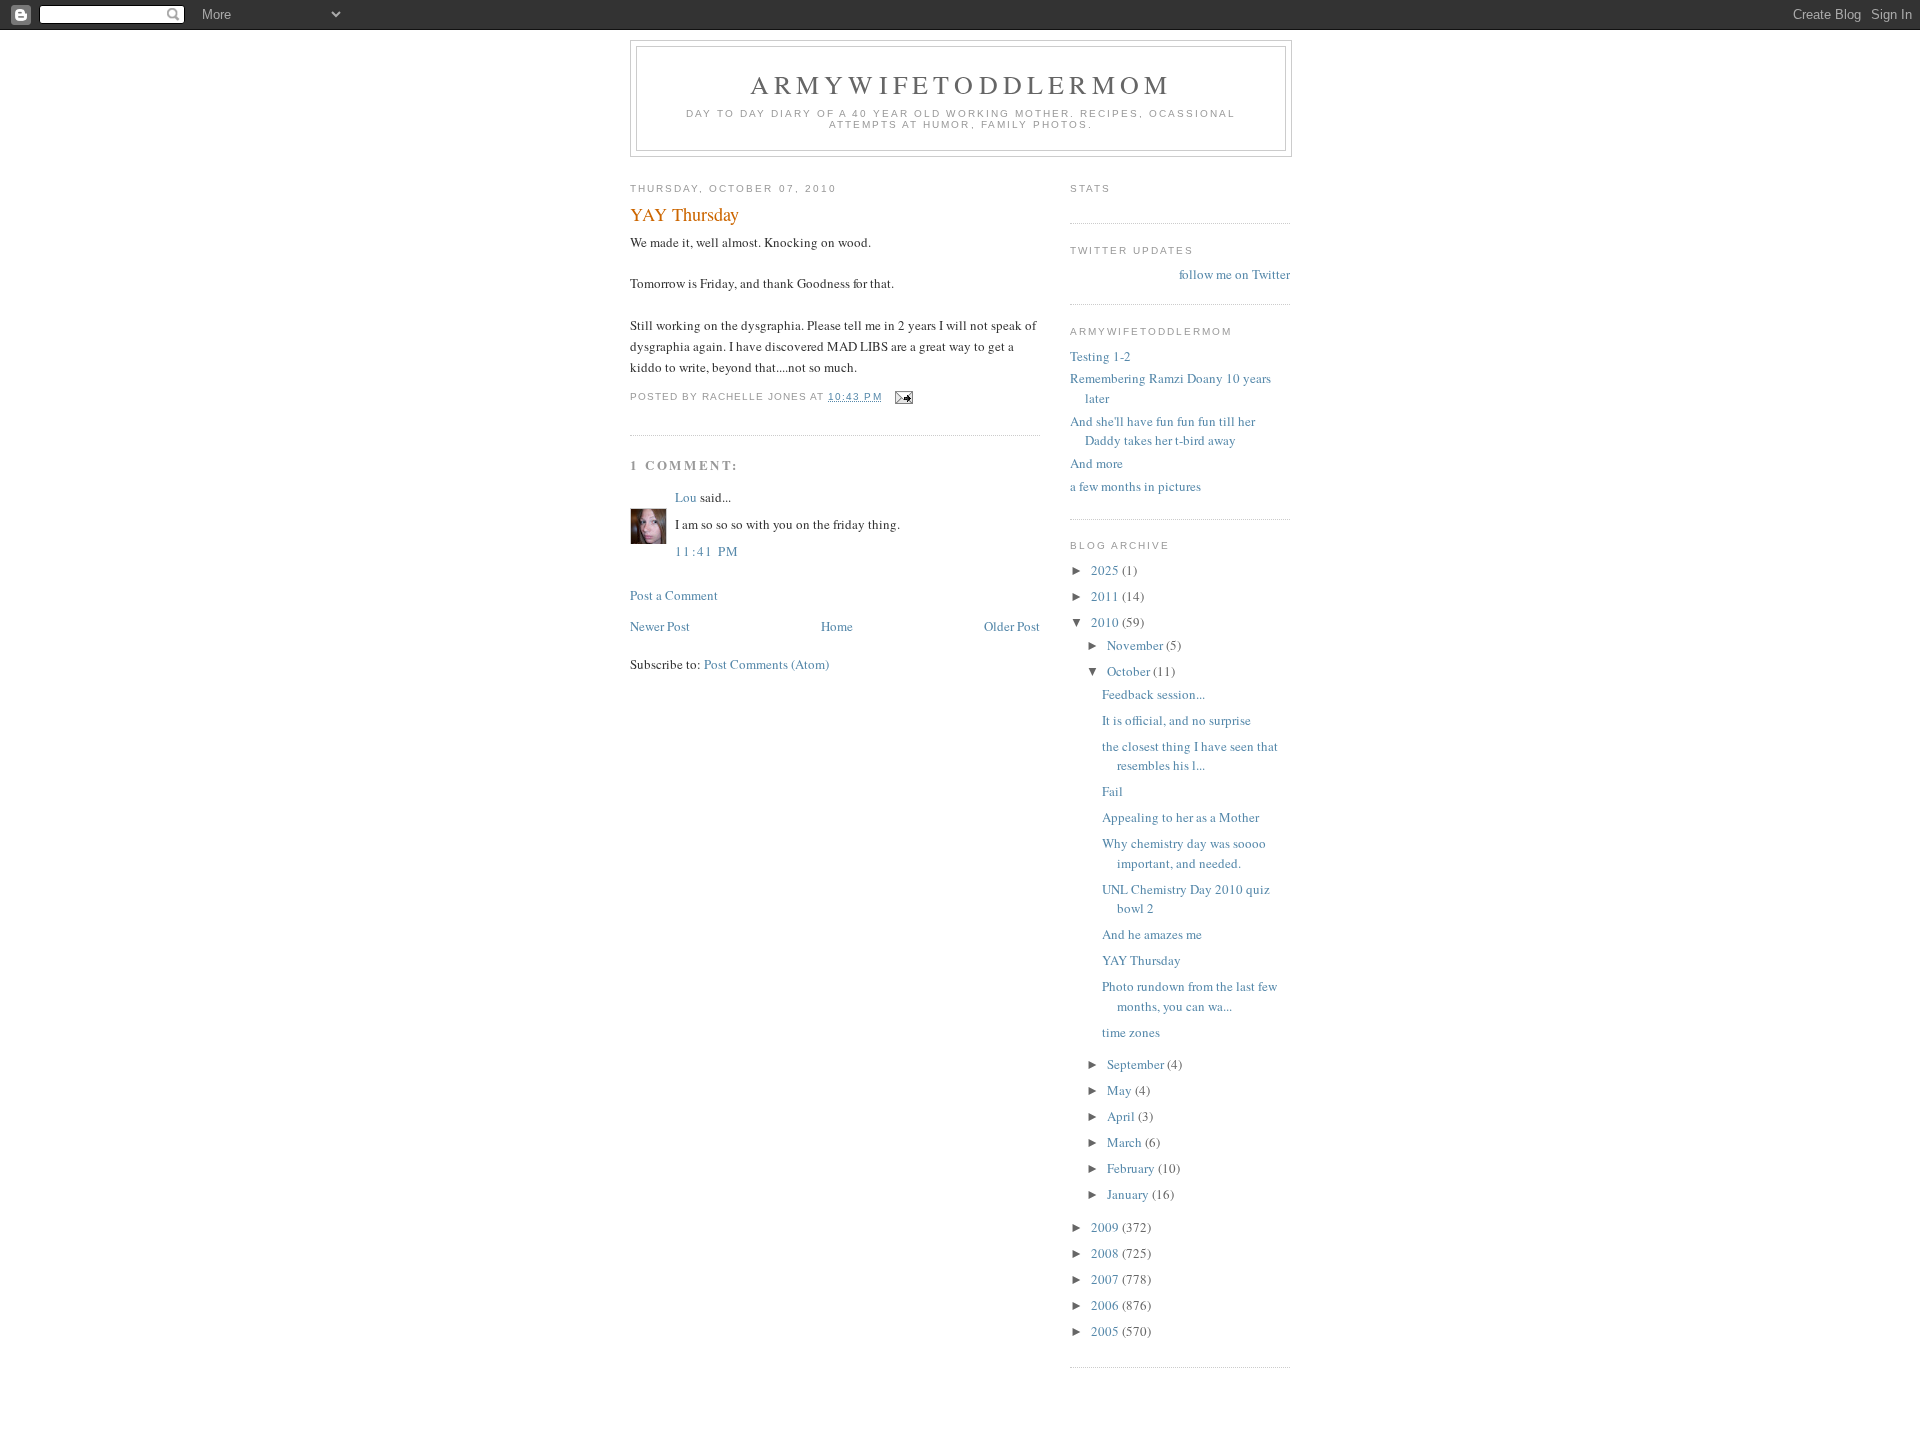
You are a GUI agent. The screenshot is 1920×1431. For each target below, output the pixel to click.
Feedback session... (1153, 694)
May (1121, 1090)
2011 (1106, 596)
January (1129, 1194)
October (1130, 671)
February (1132, 1168)
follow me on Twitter (1234, 274)
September (1137, 1064)
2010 (1106, 622)
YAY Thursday (1141, 960)
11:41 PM (707, 551)
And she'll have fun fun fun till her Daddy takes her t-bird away (1162, 431)
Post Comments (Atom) (766, 664)
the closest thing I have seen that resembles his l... (1190, 756)
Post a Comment (674, 595)
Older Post (1012, 626)
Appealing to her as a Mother (1180, 817)
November (1136, 645)
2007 (1106, 1279)
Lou (686, 497)
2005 (1106, 1331)
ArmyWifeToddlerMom (961, 84)
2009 (1106, 1227)
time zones (1131, 1032)
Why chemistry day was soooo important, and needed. (1184, 853)
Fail (1112, 791)
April (1122, 1116)
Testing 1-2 (1100, 356)
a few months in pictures (1135, 486)
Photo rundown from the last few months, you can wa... (1189, 996)
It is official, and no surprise (1176, 720)
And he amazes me (1152, 934)
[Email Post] (903, 396)
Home (837, 626)
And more (1096, 463)
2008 (1106, 1253)
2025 (1106, 570)
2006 (1106, 1305)
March (1126, 1142)
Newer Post (660, 626)
